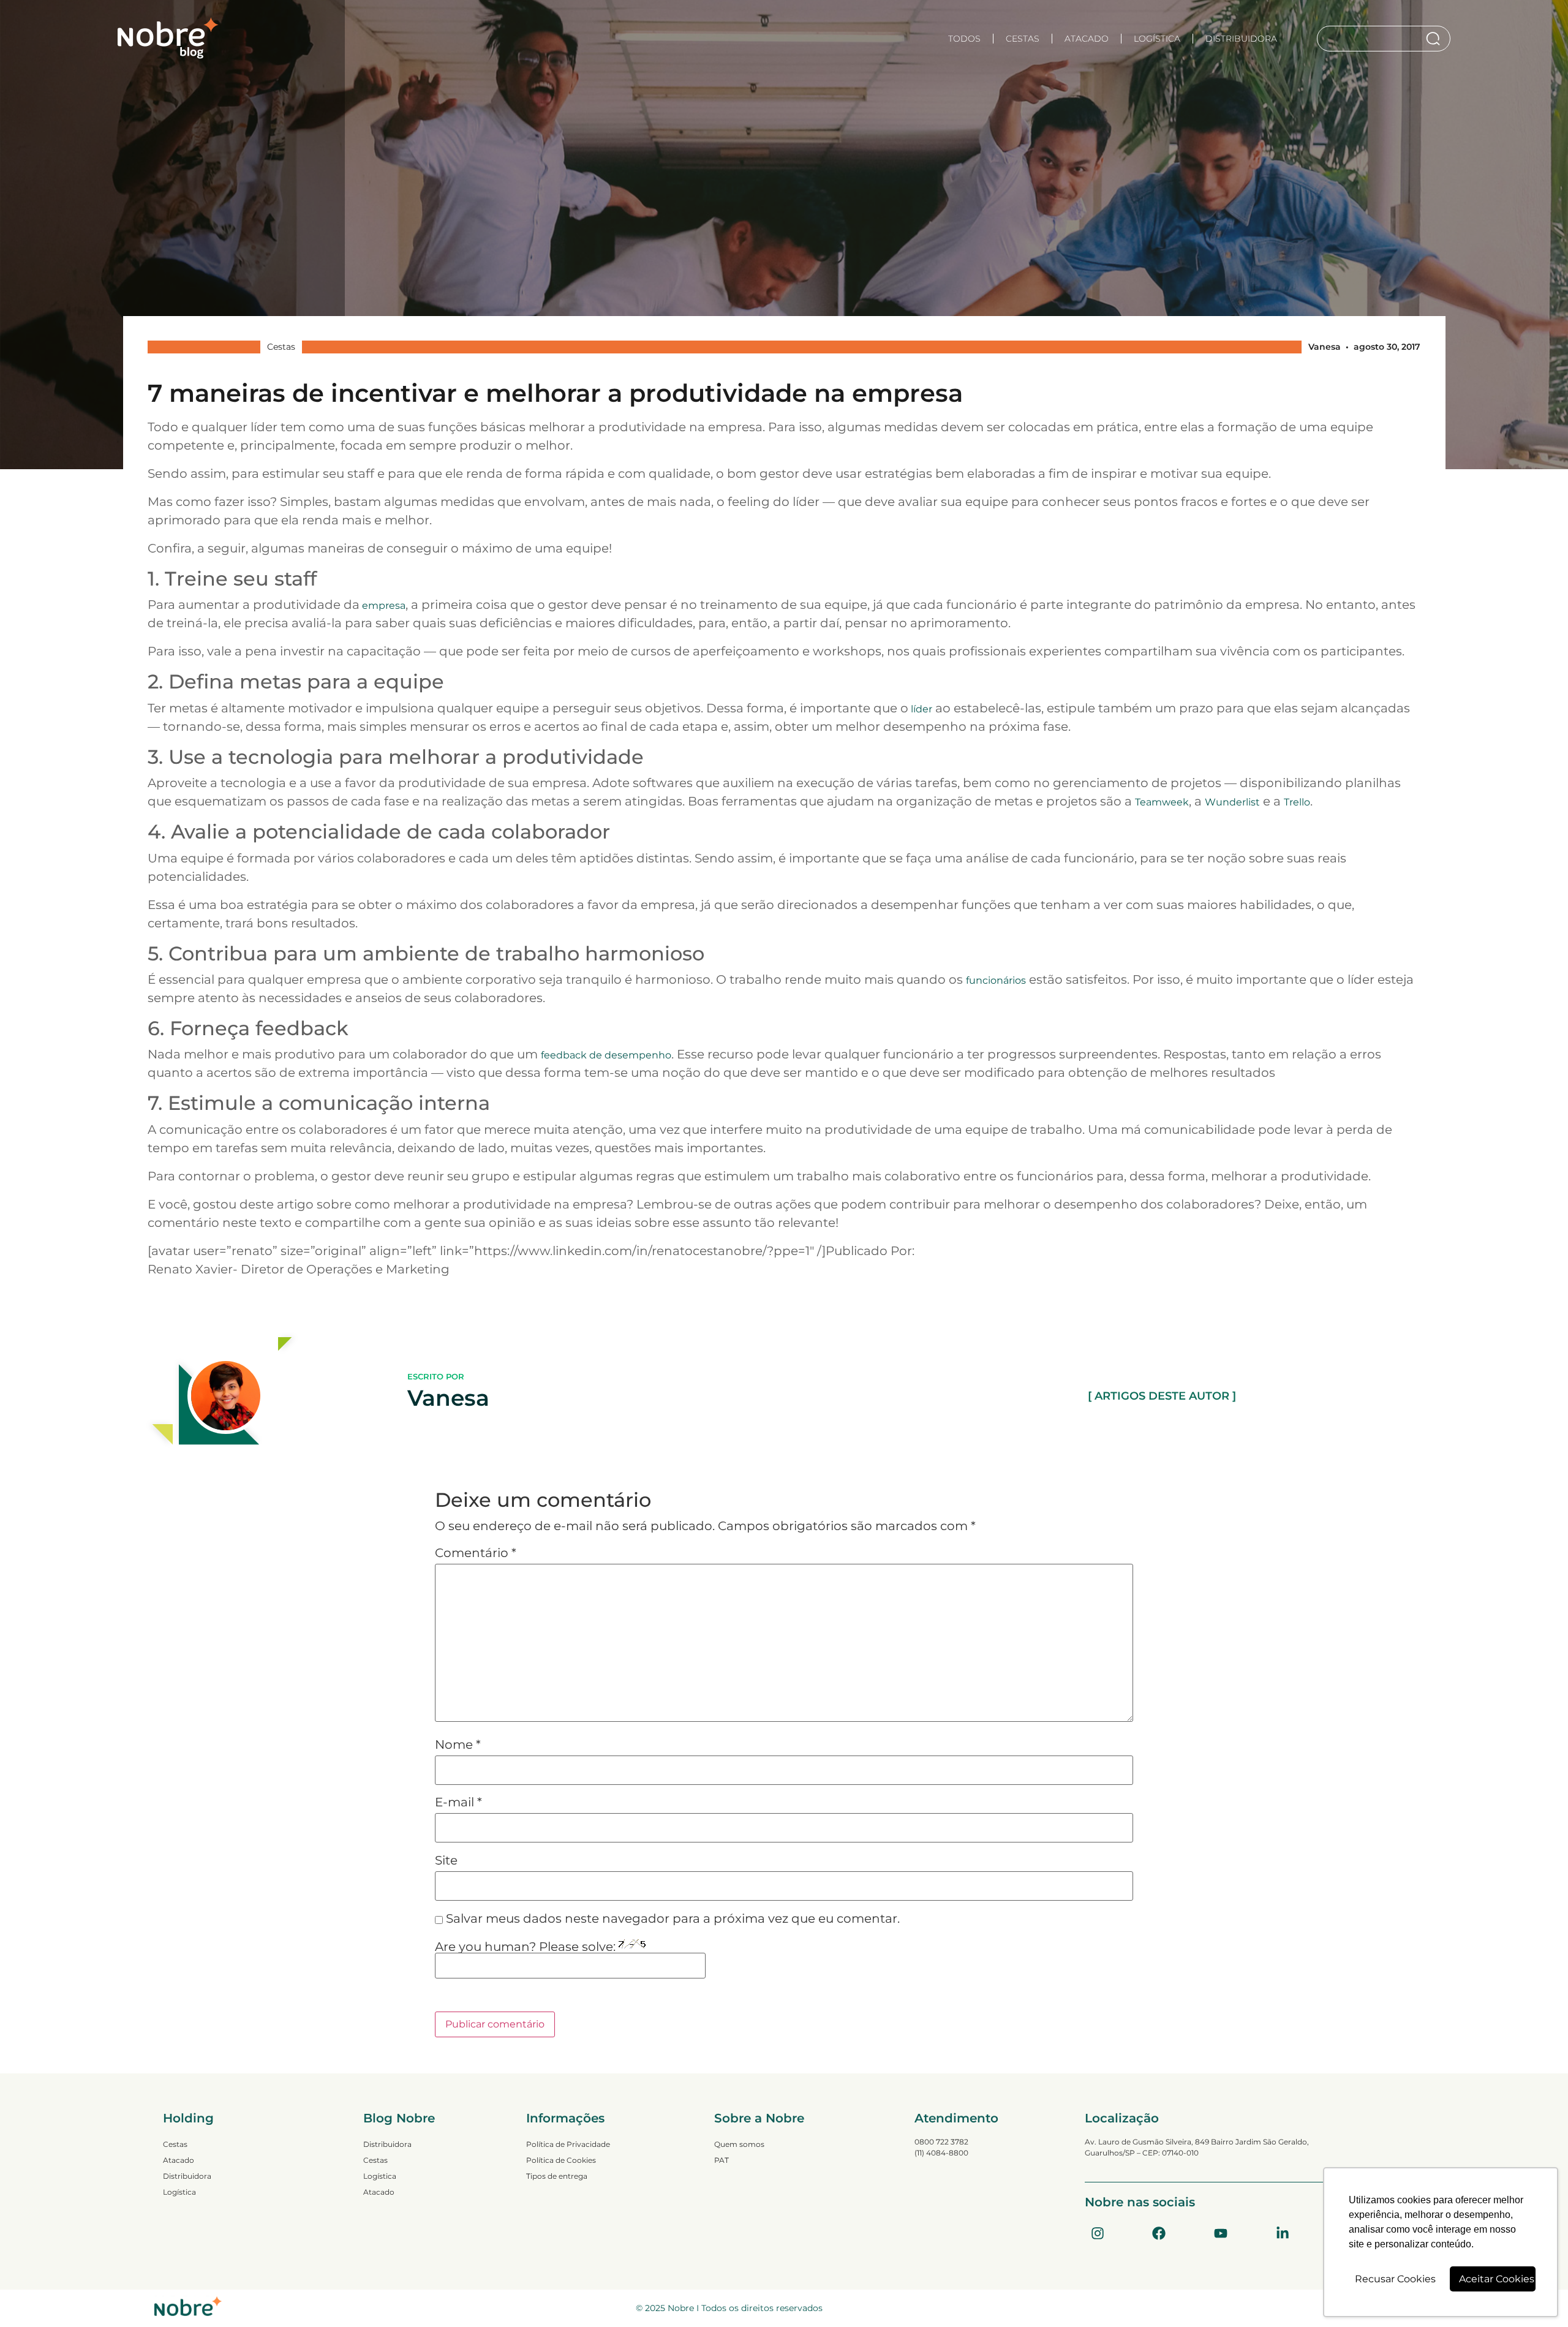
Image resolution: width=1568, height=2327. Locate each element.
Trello (1297, 802)
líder (920, 709)
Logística (1157, 39)
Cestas (1023, 39)
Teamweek (1162, 802)
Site (446, 1860)
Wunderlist (1232, 802)
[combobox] (1371, 39)
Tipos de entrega (557, 2176)
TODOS (964, 39)
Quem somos (739, 2144)
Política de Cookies (561, 2160)
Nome (458, 1744)
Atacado (1087, 39)
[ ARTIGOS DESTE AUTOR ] (1162, 1396)
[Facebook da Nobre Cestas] (1159, 2233)
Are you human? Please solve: (527, 1947)
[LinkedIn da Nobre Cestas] (1283, 2233)
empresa (383, 605)
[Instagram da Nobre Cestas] (1098, 2233)
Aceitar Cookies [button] (1497, 2279)
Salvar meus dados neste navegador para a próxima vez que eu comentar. (673, 1918)
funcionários (996, 980)
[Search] (1435, 39)
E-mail (458, 1802)
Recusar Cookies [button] (1395, 2279)
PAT (722, 2160)
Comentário (476, 1553)
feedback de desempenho (606, 1055)
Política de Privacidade (568, 2144)
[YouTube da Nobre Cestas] (1221, 2233)
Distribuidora (1241, 39)
